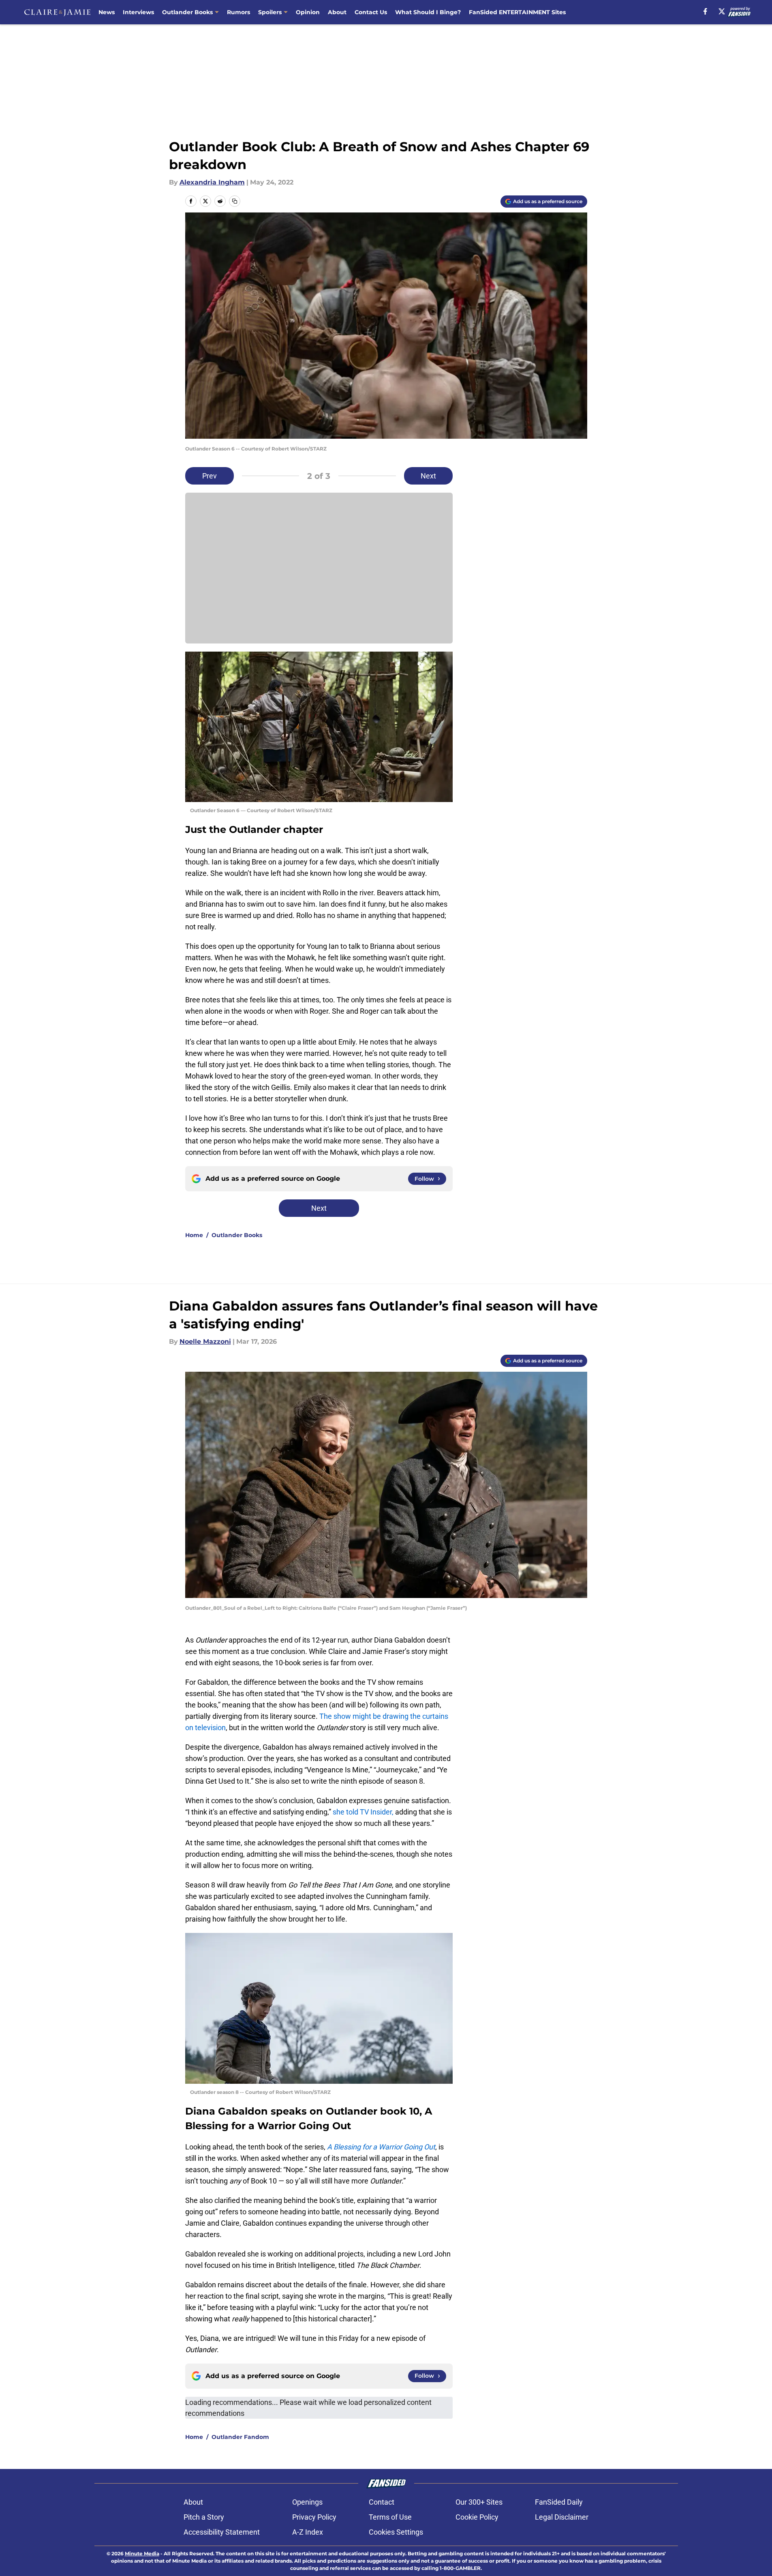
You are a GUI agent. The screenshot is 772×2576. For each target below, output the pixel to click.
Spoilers (270, 12)
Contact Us (371, 12)
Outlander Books (187, 12)
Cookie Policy (477, 2517)
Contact (382, 2502)
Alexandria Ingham (212, 182)
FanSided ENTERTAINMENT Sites (517, 12)
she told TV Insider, (364, 1812)
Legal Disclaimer (562, 2517)
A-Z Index (308, 2532)
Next (428, 476)
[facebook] (705, 11)
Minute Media (142, 2553)
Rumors (238, 12)
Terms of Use (390, 2517)
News (107, 12)
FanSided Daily (559, 2502)
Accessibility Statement (222, 2532)
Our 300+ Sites (479, 2502)
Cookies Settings (396, 2532)
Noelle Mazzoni (205, 1342)
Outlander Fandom (240, 2437)
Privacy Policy (314, 2517)
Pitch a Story (204, 2517)
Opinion (308, 12)
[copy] (235, 201)
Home (194, 1235)
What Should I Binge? (428, 12)
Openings (307, 2502)
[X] (722, 11)
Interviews (138, 12)
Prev (210, 476)
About (337, 12)
